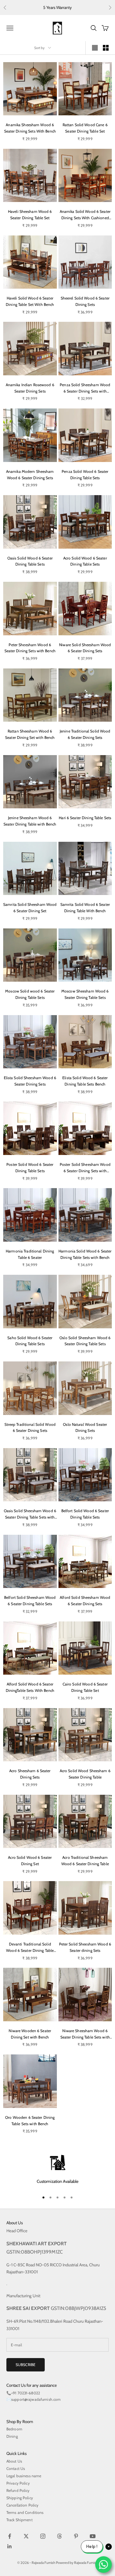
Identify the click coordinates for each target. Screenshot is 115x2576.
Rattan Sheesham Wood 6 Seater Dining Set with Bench (30, 734)
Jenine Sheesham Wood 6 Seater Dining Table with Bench (30, 821)
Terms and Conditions (25, 2512)
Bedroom (14, 2429)
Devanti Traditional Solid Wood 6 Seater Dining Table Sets (30, 1948)
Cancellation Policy (22, 2505)
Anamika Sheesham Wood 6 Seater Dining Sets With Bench (30, 128)
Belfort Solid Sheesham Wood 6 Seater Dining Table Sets (30, 1601)
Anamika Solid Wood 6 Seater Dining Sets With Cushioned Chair (85, 215)
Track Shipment (19, 2520)
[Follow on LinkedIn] (10, 2546)
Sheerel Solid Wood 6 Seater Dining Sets (85, 301)
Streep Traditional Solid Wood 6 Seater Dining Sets (30, 1428)
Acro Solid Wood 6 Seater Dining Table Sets (85, 561)
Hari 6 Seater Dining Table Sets (85, 818)
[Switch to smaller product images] (106, 48)
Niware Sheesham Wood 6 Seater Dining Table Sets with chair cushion (85, 2034)
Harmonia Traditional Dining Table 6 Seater (30, 1254)
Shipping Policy (20, 2498)
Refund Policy (18, 2490)
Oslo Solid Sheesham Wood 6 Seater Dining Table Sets (85, 1341)
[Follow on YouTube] (93, 2536)
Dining (12, 2436)
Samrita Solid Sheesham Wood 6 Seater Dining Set (30, 908)
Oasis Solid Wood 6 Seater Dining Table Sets (30, 561)
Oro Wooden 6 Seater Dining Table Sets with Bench (30, 2121)
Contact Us (16, 2468)
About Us (14, 2461)
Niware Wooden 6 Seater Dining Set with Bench (30, 2034)
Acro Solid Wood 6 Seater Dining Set (30, 1861)
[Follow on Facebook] (10, 2536)
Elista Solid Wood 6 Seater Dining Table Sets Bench (85, 1081)
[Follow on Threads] (59, 2536)
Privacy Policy (18, 2483)
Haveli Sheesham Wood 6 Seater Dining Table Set (30, 215)
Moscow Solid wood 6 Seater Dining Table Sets (30, 994)
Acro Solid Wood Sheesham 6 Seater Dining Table (85, 1774)
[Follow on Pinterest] (76, 2536)
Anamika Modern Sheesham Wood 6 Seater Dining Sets (30, 475)
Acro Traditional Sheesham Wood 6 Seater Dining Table (85, 1861)
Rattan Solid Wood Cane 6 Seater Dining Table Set (85, 128)
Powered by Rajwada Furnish (77, 2563)
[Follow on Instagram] (43, 2536)
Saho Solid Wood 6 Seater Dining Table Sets (30, 1341)
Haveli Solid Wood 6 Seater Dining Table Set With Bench (30, 301)
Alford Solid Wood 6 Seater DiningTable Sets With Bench (30, 1687)
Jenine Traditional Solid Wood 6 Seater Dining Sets (85, 734)
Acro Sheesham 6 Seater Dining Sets (30, 1774)
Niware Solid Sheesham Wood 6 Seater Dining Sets (85, 648)
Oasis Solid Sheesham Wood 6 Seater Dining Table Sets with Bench (30, 1514)
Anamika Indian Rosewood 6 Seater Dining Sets (30, 388)
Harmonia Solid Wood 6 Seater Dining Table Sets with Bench (85, 1254)
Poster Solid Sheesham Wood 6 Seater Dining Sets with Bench (85, 1168)
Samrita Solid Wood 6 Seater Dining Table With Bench (85, 908)
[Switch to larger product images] (95, 48)
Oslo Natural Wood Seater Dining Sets (85, 1428)
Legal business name (24, 2476)
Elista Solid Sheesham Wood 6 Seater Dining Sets (30, 1081)
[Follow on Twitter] (26, 2536)
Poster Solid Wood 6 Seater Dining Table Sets (30, 1168)
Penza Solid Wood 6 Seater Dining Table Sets (85, 475)
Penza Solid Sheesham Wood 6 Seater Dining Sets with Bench (85, 388)
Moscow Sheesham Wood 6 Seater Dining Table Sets (85, 994)
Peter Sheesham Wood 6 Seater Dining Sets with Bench (30, 648)
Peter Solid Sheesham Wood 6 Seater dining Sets (85, 1947)
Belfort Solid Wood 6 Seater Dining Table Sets (85, 1514)
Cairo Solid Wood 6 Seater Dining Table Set (85, 1687)
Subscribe (26, 2365)
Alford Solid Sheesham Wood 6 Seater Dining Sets (85, 1601)
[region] (57, 2170)
